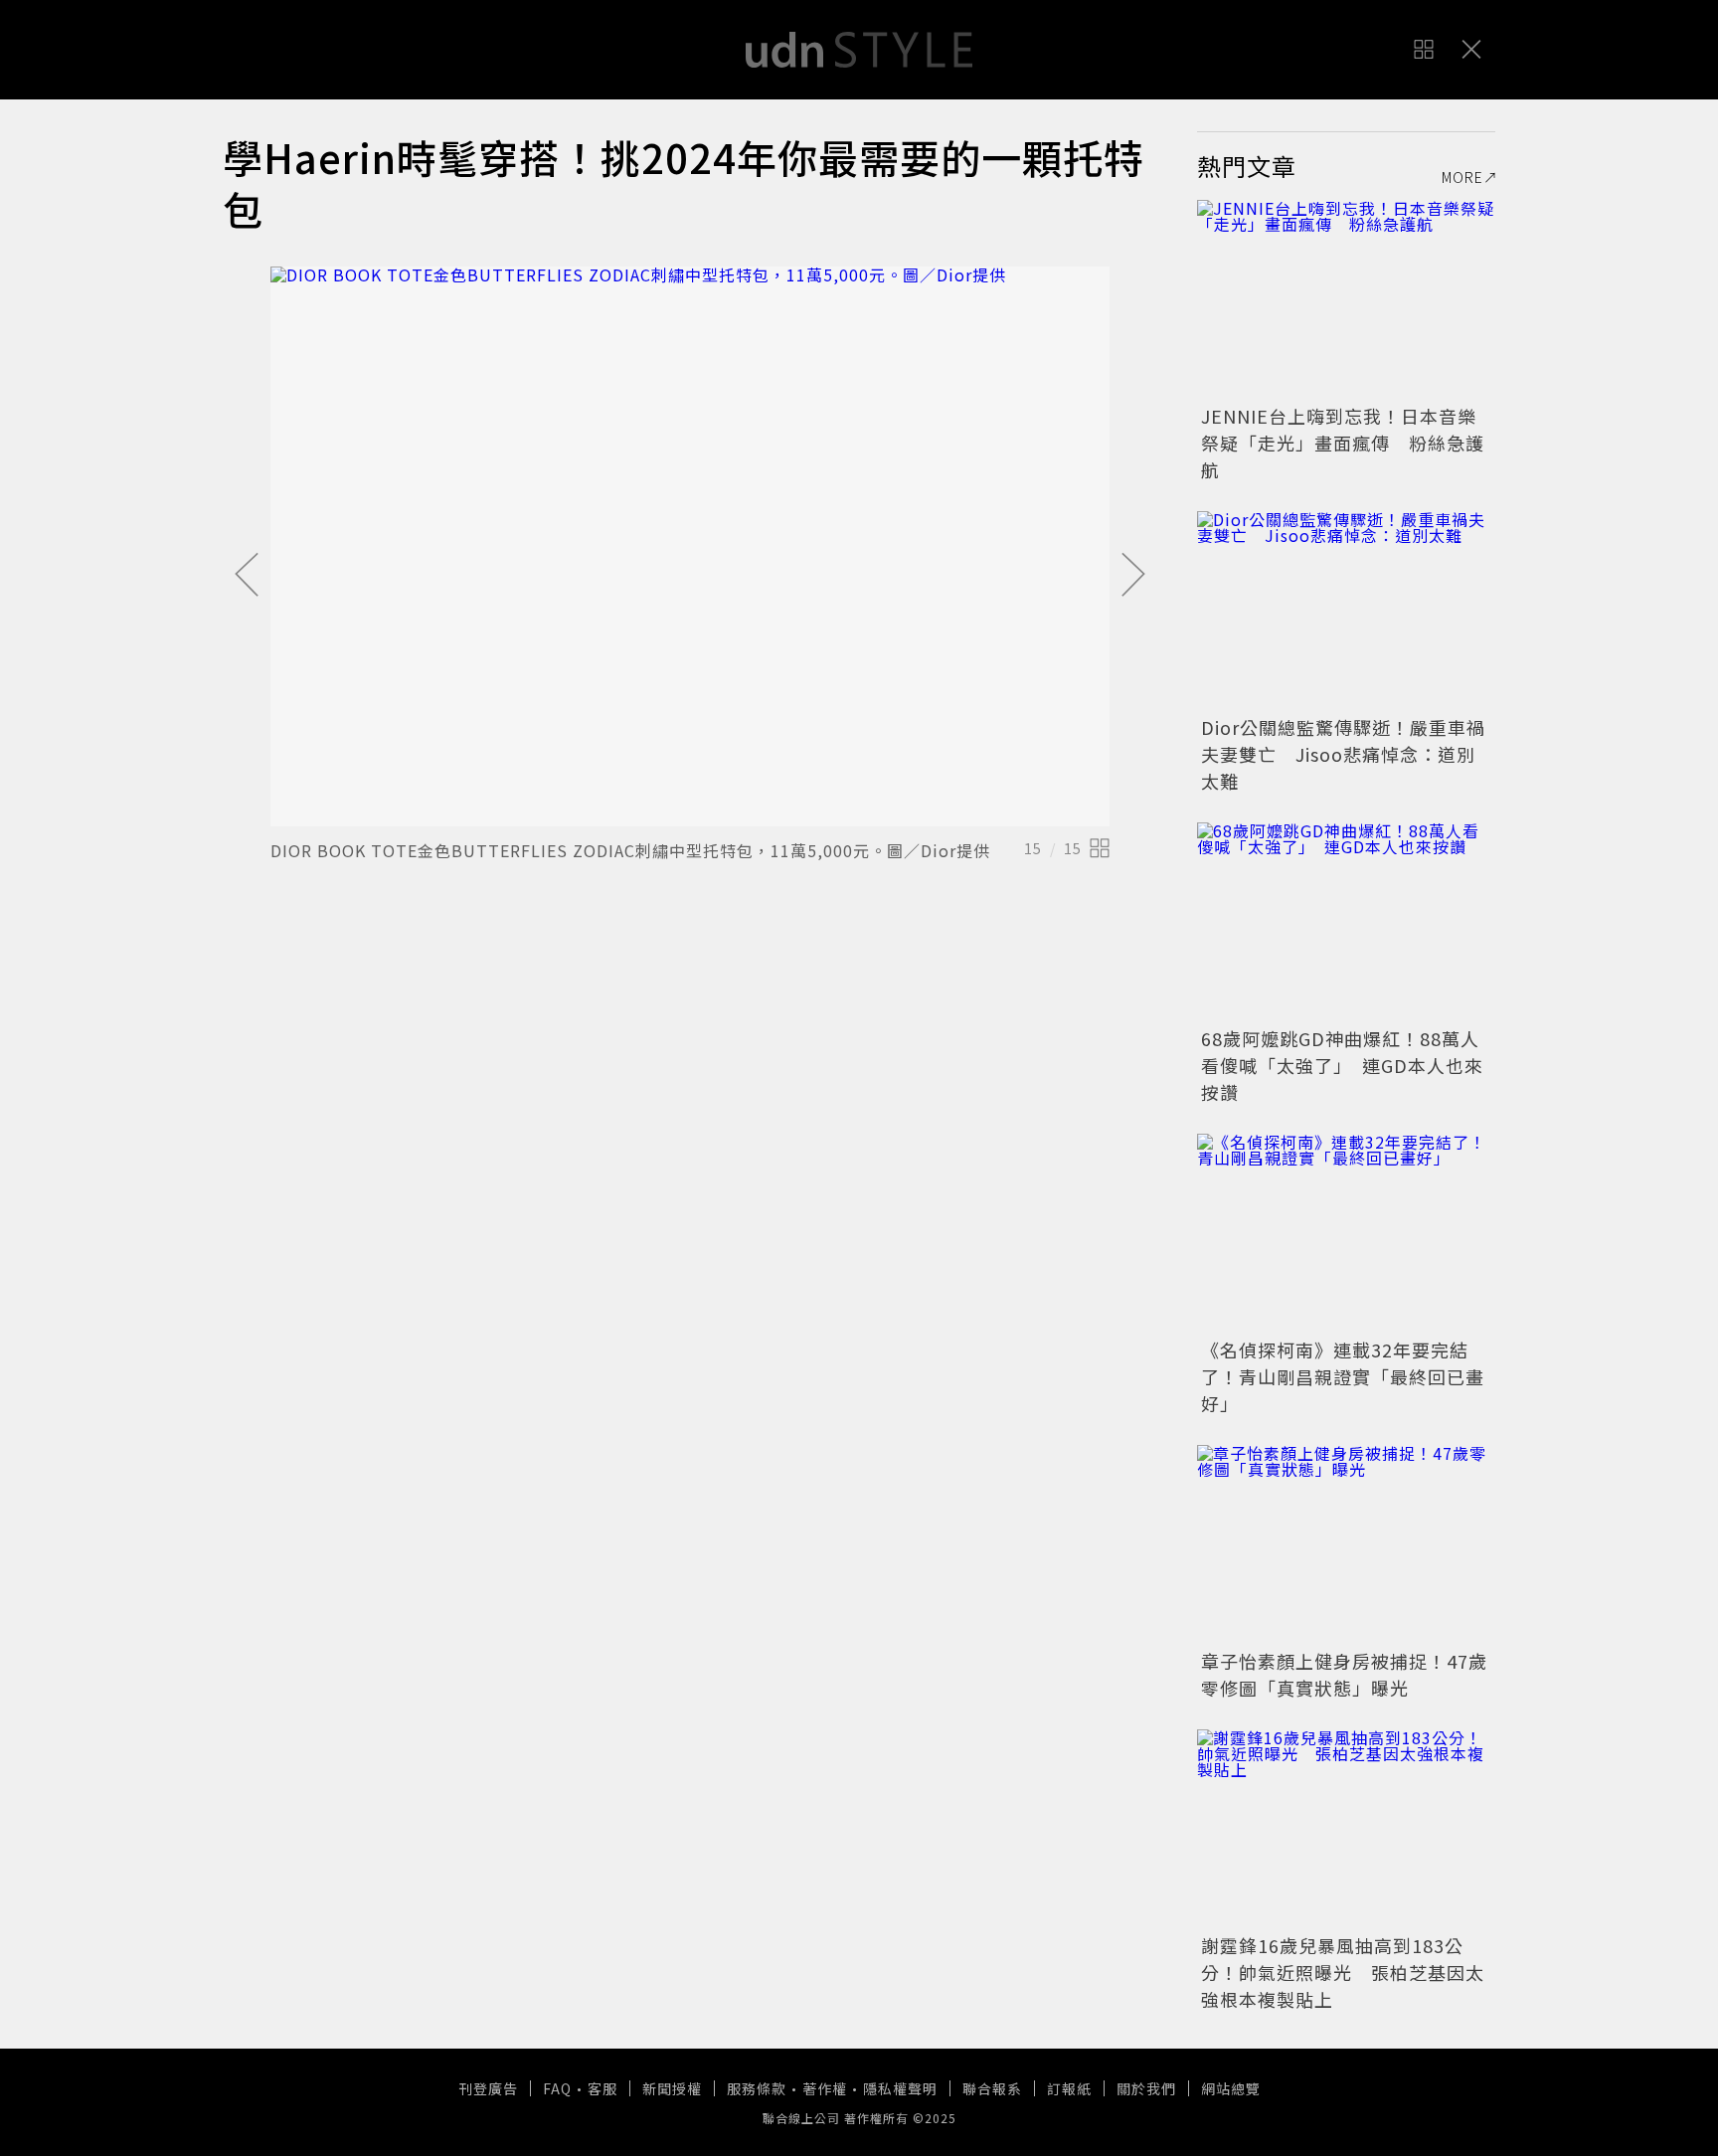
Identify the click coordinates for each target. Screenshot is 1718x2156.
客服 (602, 2088)
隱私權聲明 (900, 2088)
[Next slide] (1133, 576)
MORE (1462, 177)
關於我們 (1146, 2088)
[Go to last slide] (247, 576)
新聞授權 (672, 2088)
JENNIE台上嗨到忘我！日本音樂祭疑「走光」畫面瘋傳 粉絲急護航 (1343, 443)
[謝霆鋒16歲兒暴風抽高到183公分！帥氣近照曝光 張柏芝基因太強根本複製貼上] (1346, 1829)
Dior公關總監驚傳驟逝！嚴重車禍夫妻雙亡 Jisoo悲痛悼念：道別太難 (1343, 754)
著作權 (825, 2088)
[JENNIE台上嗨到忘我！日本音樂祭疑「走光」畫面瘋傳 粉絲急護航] (1346, 299)
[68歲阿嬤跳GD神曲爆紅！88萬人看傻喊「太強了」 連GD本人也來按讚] (1346, 922)
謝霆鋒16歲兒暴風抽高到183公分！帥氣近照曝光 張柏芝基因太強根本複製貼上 (1343, 1972)
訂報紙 (1069, 2088)
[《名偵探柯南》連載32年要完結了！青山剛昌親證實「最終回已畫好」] (1346, 1233)
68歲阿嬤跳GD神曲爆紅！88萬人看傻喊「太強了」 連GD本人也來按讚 (1342, 1065)
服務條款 (757, 2088)
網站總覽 (1231, 2088)
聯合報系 (992, 2088)
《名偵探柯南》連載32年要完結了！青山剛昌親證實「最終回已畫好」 (1343, 1376)
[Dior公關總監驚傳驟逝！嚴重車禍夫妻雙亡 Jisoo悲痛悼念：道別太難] (1346, 611)
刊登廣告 (488, 2088)
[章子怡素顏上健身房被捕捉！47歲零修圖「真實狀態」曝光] (1346, 1544)
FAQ (557, 2088)
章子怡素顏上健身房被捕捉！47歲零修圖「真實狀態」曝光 (1344, 1674)
